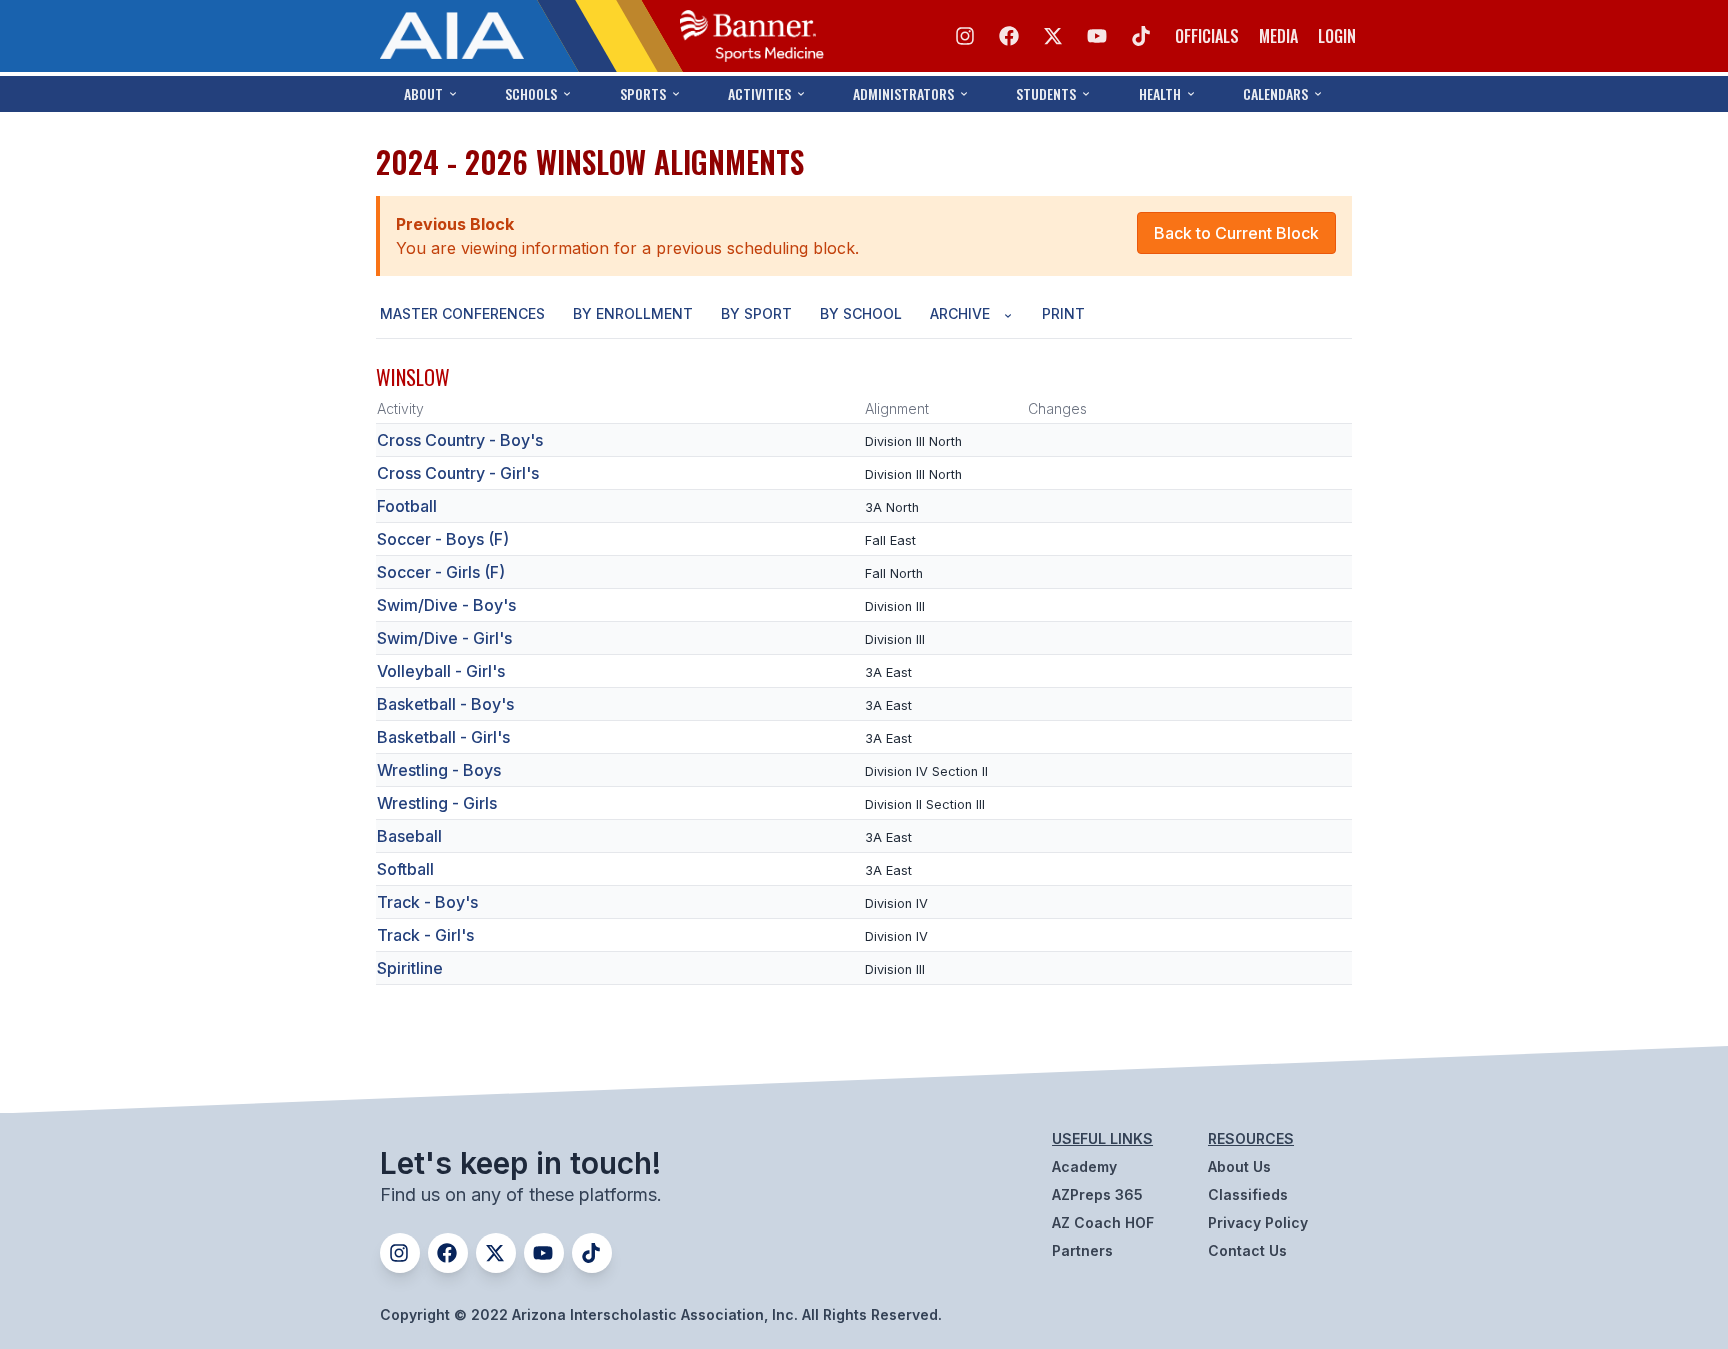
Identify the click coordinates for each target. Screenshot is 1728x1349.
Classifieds (1248, 1194)
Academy (1084, 1166)
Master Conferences (462, 313)
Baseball (409, 836)
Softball (405, 869)
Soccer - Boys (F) (443, 539)
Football (407, 506)
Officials (1207, 36)
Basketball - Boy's (445, 704)
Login (1337, 36)
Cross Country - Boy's (460, 440)
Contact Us (1247, 1250)
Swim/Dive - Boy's (446, 605)
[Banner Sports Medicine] (752, 36)
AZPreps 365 (1097, 1194)
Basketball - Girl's (443, 737)
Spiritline (410, 968)
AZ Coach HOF (1103, 1222)
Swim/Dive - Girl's (444, 638)
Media (1278, 36)
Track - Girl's (425, 935)
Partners (1082, 1250)
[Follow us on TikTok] (1141, 36)
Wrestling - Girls (437, 803)
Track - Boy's (427, 902)
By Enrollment (633, 313)
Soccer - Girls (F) (441, 572)
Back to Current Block (1236, 233)
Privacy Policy (1258, 1222)
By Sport (756, 313)
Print (1063, 313)
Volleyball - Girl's (441, 671)
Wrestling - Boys (439, 770)
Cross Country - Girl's (458, 473)
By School (861, 313)
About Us (1239, 1166)
